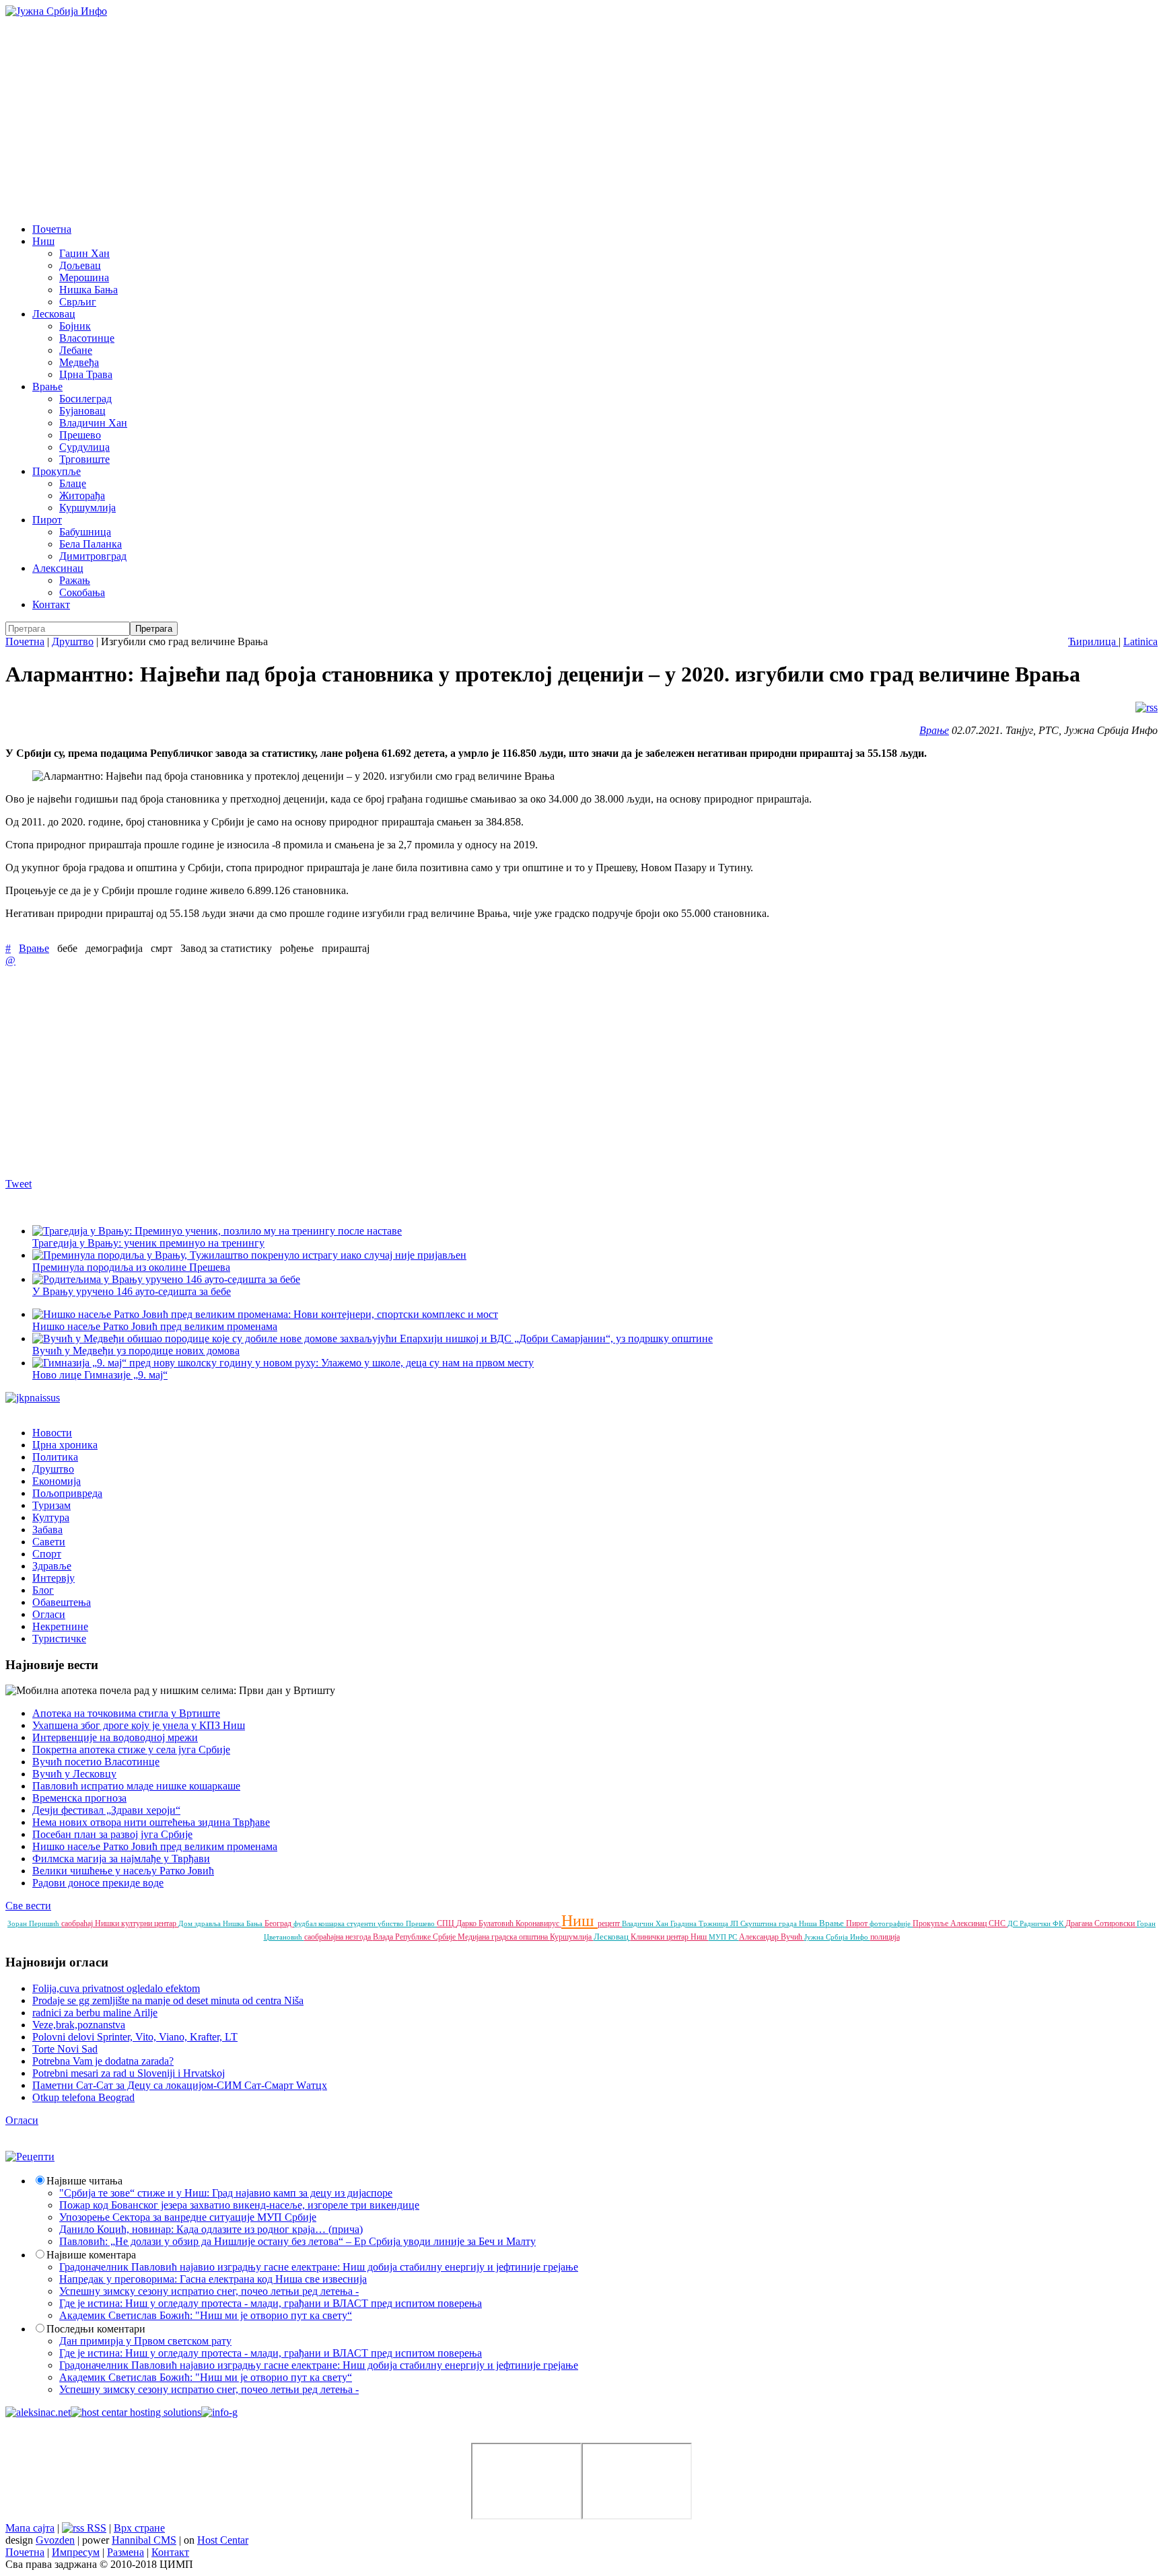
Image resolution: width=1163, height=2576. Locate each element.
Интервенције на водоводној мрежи (115, 1737)
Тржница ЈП (719, 1923)
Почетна (52, 229)
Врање (47, 387)
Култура (51, 1517)
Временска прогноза (79, 1798)
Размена (126, 2552)
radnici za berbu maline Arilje (95, 2013)
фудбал (306, 1923)
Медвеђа (79, 362)
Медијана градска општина (504, 1937)
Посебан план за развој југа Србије (112, 1834)
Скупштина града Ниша (780, 1923)
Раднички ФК (1043, 1923)
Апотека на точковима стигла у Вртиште (126, 1713)
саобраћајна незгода (339, 1937)
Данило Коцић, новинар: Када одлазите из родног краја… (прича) (211, 2229)
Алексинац (58, 568)
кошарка (332, 1923)
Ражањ (75, 580)
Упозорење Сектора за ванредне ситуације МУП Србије (188, 2217)
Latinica (1140, 641)
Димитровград (93, 556)
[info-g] (219, 2412)
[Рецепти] (30, 2157)
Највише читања (84, 2181)
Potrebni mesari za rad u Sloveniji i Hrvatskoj (129, 2073)
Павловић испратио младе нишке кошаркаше (136, 1786)
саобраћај (78, 1923)
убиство (392, 1923)
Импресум (76, 2552)
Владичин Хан (93, 423)
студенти (362, 1923)
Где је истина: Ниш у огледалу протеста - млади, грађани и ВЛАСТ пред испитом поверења (271, 2303)
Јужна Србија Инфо (837, 1937)
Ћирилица (1093, 641)
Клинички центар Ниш (670, 1937)
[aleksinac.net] (38, 2412)
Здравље (52, 1566)
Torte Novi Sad (65, 2049)
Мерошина (84, 278)
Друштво (73, 641)
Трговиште (84, 459)
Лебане (76, 350)
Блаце (73, 483)
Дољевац (80, 265)
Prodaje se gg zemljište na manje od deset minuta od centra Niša (168, 2000)
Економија (57, 1481)
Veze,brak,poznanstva (79, 2025)
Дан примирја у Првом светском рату (145, 2341)
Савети (49, 1542)
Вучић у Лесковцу (74, 1774)
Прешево (80, 435)
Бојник (75, 326)
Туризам (51, 1505)
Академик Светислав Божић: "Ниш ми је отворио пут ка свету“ (206, 2315)
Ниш (43, 241)
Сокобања (82, 592)
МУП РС (724, 1937)
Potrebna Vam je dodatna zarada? (103, 2061)
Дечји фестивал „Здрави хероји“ (106, 1810)
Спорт (47, 1554)
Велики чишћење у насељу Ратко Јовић (123, 1871)
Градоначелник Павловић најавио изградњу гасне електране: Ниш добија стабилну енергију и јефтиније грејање (319, 2267)
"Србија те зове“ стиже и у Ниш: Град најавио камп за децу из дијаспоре (226, 2193)
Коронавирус (538, 1923)
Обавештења (62, 1602)
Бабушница (85, 532)
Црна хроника (65, 1445)
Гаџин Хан (84, 253)
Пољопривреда (67, 1493)
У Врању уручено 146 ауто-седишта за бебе (132, 1291)
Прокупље (57, 471)
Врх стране (139, 2528)
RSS (95, 2528)
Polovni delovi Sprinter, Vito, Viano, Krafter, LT (135, 2037)
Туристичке (59, 1639)
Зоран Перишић (34, 1923)
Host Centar (223, 2540)
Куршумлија (87, 508)
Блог (43, 1590)
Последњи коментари (96, 2329)
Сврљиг (78, 302)
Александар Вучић (772, 1937)
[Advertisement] (581, 118)
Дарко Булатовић (486, 1923)
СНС (998, 1923)
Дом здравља (201, 1923)
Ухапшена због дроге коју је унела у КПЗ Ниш (139, 1725)
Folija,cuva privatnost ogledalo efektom (116, 1988)
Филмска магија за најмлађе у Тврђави (121, 1859)
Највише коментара (91, 2255)
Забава (47, 1530)
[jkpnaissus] (33, 1398)
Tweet (19, 1184)
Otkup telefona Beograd (83, 2097)
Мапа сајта (30, 2528)
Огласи (49, 1614)
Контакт (51, 604)
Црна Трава (86, 374)
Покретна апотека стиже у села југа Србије (131, 1750)
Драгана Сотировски (1101, 1923)
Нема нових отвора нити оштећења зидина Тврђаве (151, 1822)
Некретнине (60, 1626)
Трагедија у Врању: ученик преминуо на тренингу (148, 1243)
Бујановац (82, 411)
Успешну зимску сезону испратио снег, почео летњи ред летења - (209, 2291)
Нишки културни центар (137, 1923)
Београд (279, 1923)
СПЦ (447, 1923)
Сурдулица (84, 447)
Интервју (54, 1578)
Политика (55, 1457)
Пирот (47, 520)
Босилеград (85, 399)
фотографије (891, 1923)
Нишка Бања (89, 290)
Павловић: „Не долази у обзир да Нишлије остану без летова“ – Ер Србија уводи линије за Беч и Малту (297, 2241)
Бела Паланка (91, 544)
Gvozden (55, 2540)
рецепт (610, 1923)
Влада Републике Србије (415, 1937)
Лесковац (54, 314)
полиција (885, 1937)
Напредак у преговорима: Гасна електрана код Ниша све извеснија (213, 2279)
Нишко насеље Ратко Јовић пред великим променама (155, 1326)
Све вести (28, 1906)
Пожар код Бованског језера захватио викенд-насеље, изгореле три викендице (239, 2205)
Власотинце (87, 338)
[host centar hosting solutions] (136, 2412)
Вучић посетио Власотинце (96, 1762)
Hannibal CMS (144, 2540)
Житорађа (82, 495)
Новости (52, 1433)
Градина (684, 1923)
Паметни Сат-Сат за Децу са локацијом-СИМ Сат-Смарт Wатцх (180, 2085)
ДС (1014, 1923)
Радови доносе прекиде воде (98, 1883)
